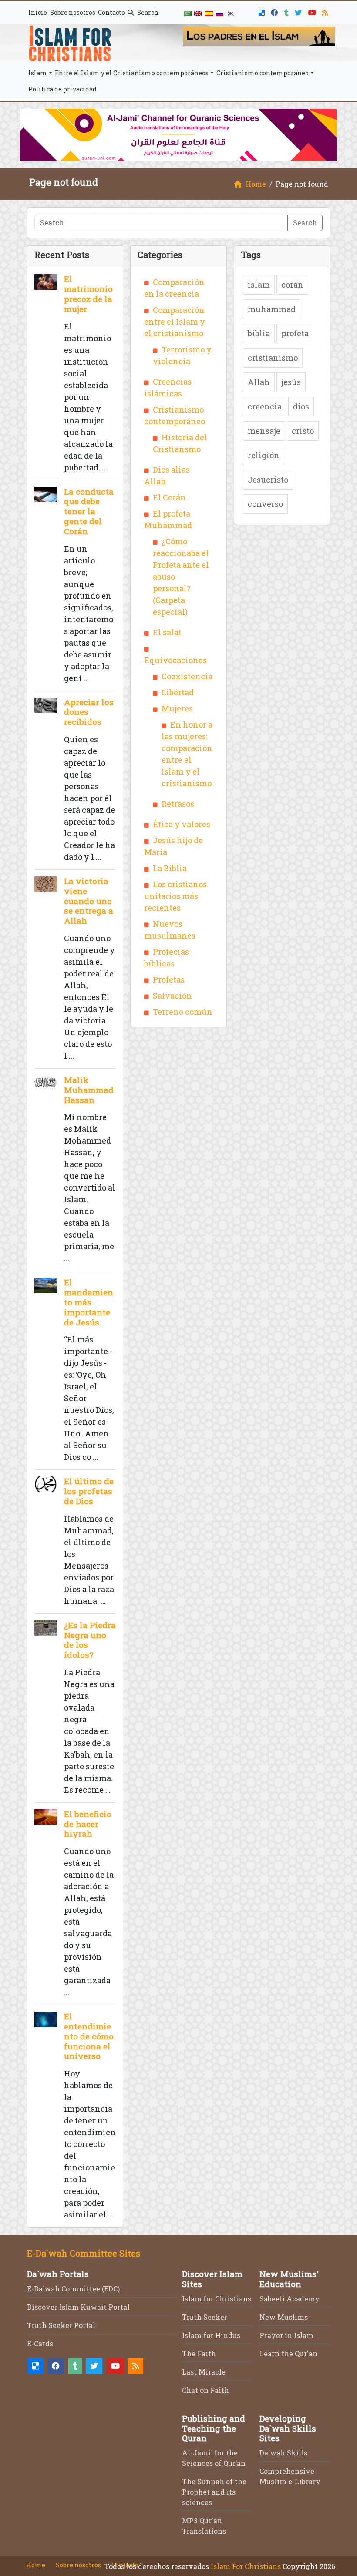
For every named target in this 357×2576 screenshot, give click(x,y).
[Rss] (326, 11)
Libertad (178, 692)
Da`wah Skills (283, 2453)
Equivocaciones (175, 660)
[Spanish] (209, 13)
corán (292, 285)
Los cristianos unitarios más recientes (175, 896)
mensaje (264, 431)
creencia (265, 406)
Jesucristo (268, 480)
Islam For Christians (246, 2566)
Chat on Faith (205, 2390)
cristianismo (273, 358)
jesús (291, 382)
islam (259, 285)
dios (301, 406)
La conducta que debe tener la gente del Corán (89, 511)
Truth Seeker (205, 2317)
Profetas (169, 979)
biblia (259, 333)
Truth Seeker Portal (61, 2325)
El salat (167, 632)
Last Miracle (204, 2372)
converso (265, 504)
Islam (38, 73)
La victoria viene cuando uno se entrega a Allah (89, 901)
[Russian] (219, 13)
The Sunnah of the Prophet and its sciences (214, 2492)
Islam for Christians (217, 2299)
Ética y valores (182, 824)
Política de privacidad (62, 89)
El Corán (169, 497)
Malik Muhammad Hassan (89, 1090)
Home (36, 2565)
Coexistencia (187, 676)
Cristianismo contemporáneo (263, 73)
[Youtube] (313, 11)
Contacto (111, 12)
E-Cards (40, 2343)
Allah (259, 382)
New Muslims (284, 2317)
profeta (295, 333)
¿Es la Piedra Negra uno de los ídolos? (90, 1640)
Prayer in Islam (286, 2335)
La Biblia (170, 868)
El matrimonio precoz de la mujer (88, 293)
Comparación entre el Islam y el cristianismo (175, 322)
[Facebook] (275, 11)
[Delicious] (263, 11)
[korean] (230, 13)
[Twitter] (299, 11)
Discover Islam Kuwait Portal (78, 2307)
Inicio (38, 12)
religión (264, 455)
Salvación (172, 996)
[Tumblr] (288, 11)
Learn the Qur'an (288, 2353)
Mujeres (177, 708)
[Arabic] (188, 13)
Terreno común (183, 1012)
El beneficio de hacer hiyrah (88, 1824)
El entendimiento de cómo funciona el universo (89, 2036)
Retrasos (178, 804)
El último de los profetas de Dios (89, 1491)
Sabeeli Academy (290, 2299)
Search (147, 12)
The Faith (199, 2353)
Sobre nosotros (73, 12)
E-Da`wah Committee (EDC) (73, 2289)
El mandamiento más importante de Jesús (89, 1302)
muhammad (272, 309)
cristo (303, 431)
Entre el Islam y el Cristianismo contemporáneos (132, 73)
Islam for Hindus (211, 2335)
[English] (198, 13)
